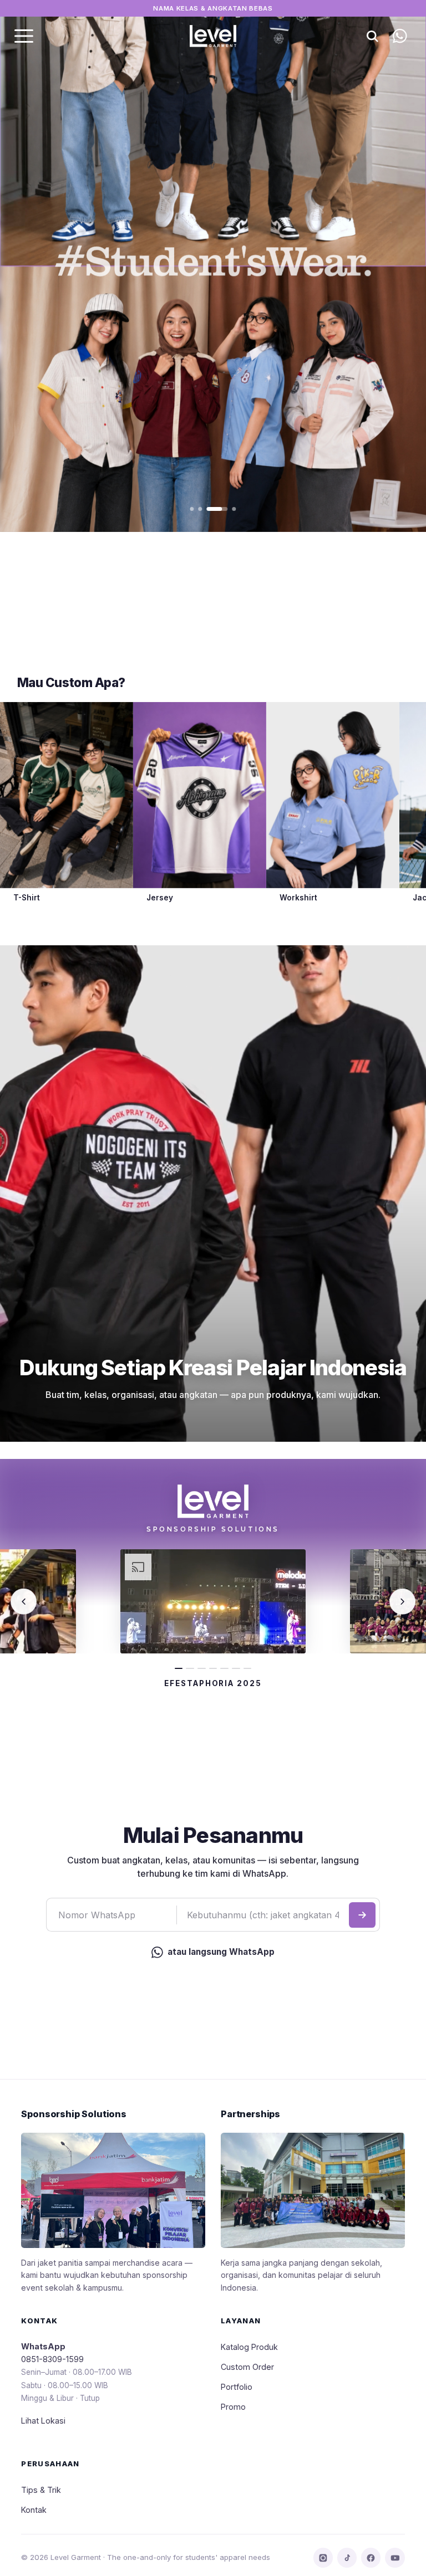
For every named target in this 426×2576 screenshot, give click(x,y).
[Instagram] (323, 2557)
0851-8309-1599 (52, 2359)
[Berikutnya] (402, 1601)
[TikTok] (347, 2557)
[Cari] (372, 36)
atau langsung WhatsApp (221, 1952)
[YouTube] (395, 2557)
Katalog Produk (249, 2347)
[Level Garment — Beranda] (213, 36)
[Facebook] (371, 2557)
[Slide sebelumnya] (34, 266)
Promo (233, 2407)
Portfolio (237, 2387)
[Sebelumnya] (23, 1601)
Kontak (34, 2510)
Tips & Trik (41, 2490)
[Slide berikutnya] (392, 266)
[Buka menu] (24, 36)
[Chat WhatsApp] (400, 36)
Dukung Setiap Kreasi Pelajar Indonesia (213, 1368)
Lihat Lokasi (43, 2421)
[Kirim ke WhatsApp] (362, 1915)
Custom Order (247, 2367)
